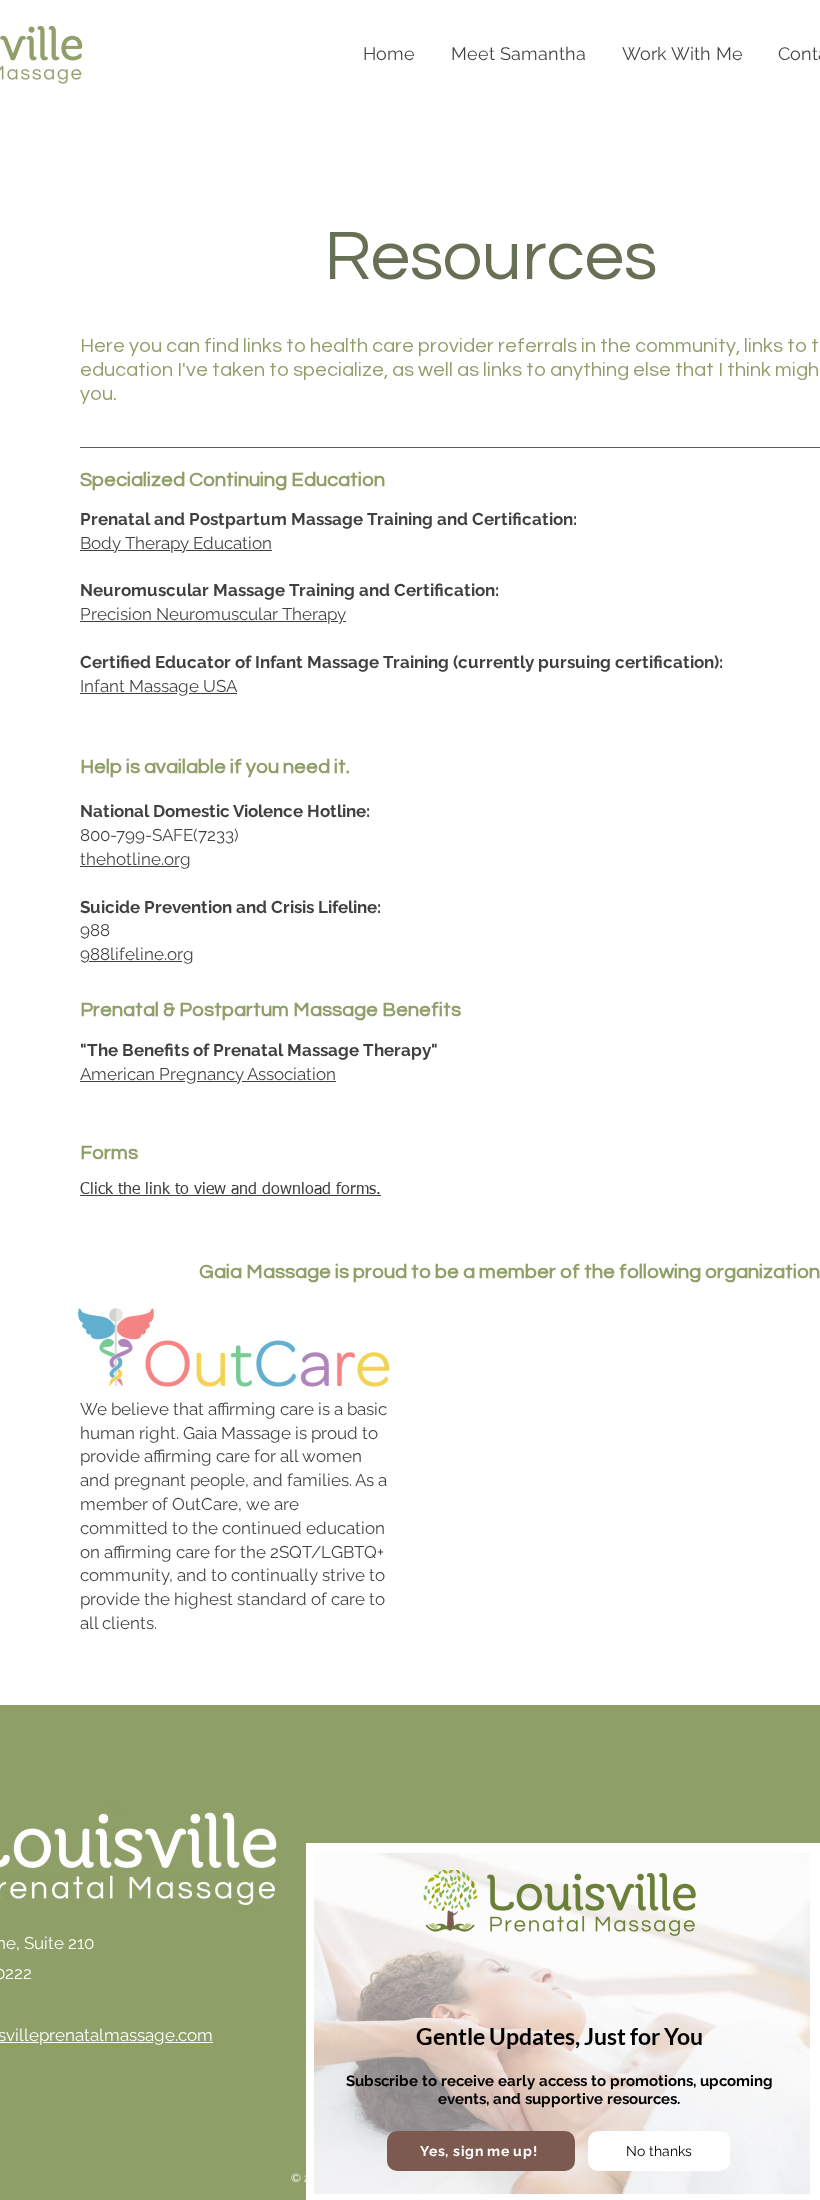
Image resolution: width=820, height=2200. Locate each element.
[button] (481, 2151)
